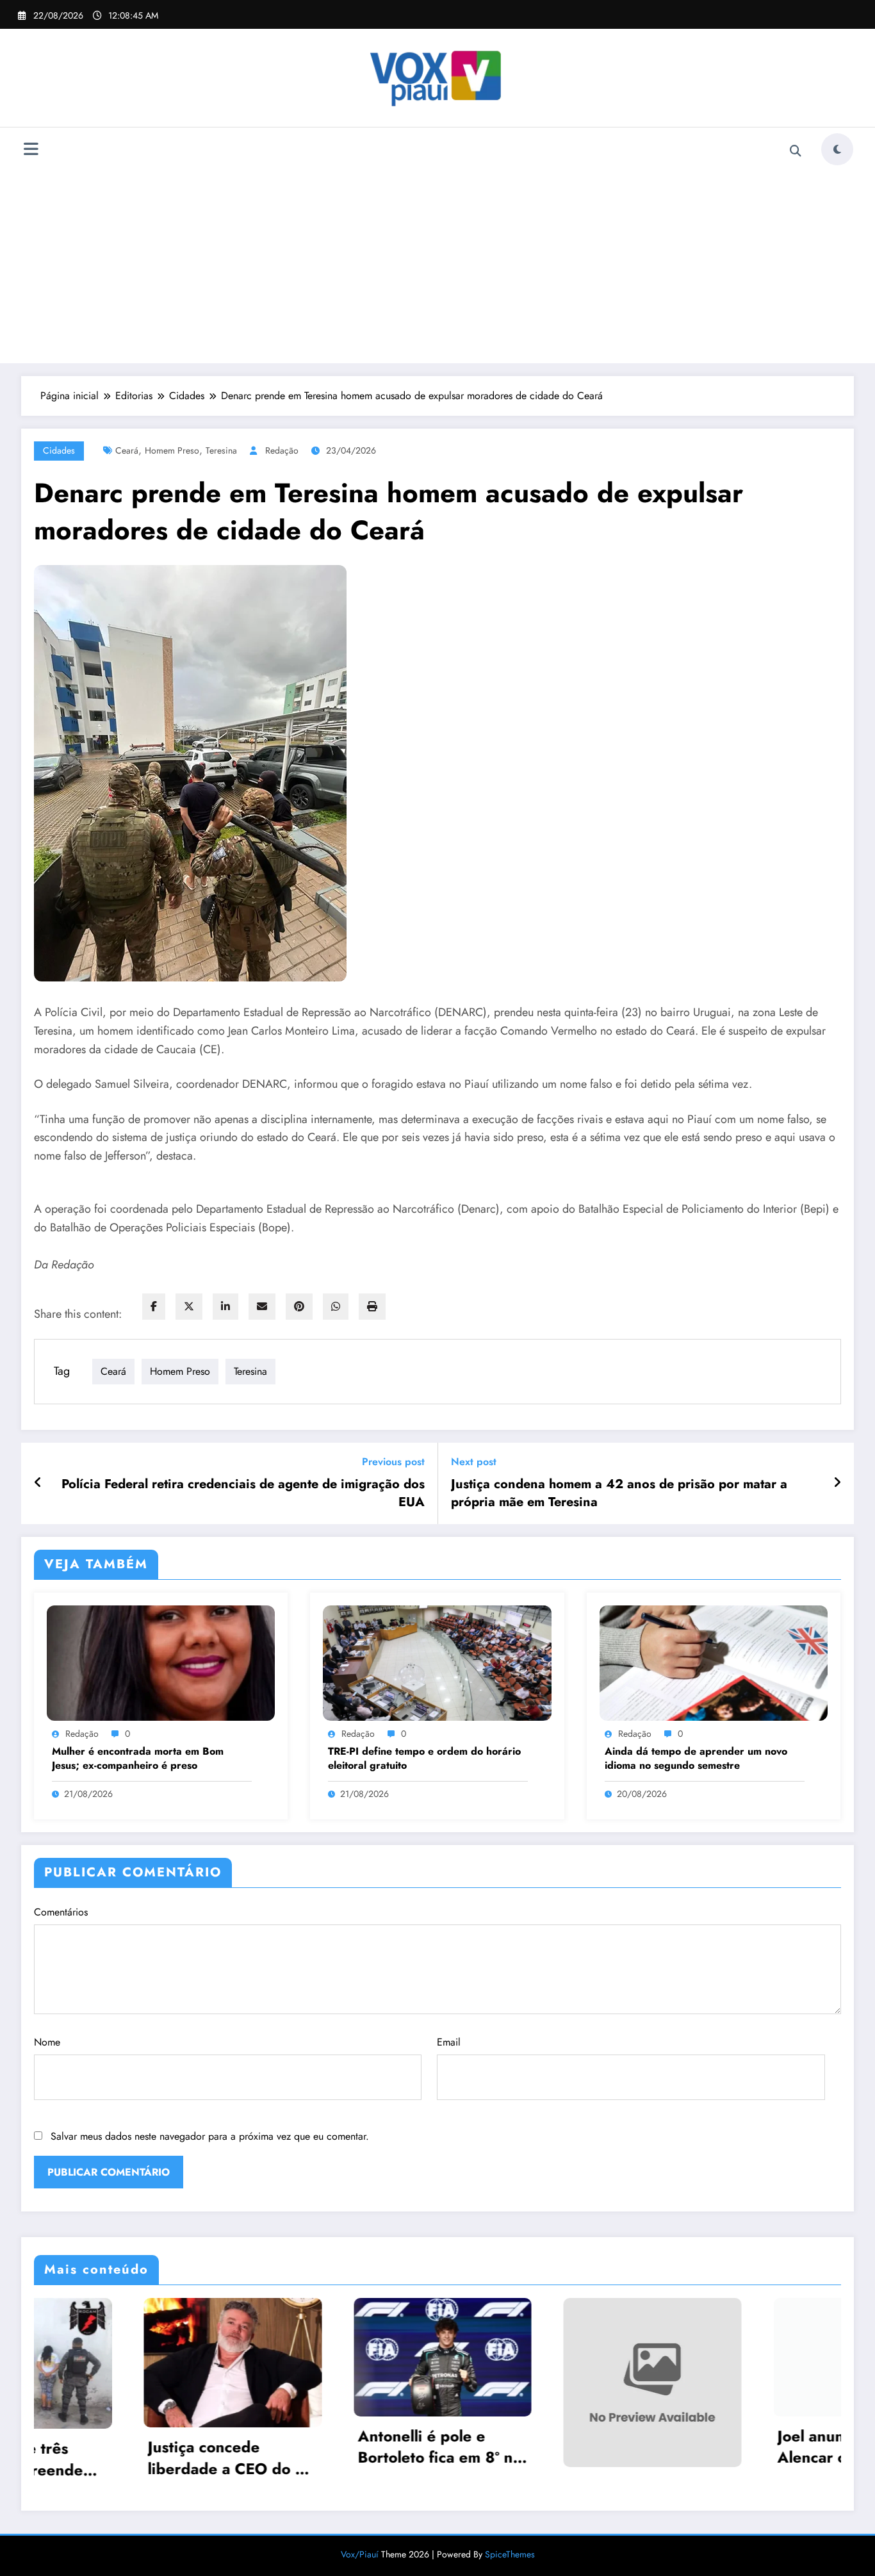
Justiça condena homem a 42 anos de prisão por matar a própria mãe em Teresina (619, 1493)
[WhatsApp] (336, 1307)
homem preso (172, 450)
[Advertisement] (437, 263)
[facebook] (154, 1307)
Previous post (393, 1462)
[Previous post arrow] (38, 1483)
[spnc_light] (837, 149)
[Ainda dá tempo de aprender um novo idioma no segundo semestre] (714, 1662)
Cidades (59, 450)
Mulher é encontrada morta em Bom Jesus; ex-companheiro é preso (138, 1759)
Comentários (61, 1912)
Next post (474, 1462)
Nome (47, 2042)
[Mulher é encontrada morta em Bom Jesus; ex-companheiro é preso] (161, 1662)
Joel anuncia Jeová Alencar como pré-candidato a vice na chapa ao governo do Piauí (575, 2447)
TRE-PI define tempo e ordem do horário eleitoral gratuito (424, 1759)
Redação (282, 450)
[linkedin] (225, 1307)
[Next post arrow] (837, 1483)
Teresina (221, 450)
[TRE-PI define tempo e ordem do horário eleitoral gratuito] (437, 1662)
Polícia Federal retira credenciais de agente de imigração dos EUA (243, 1493)
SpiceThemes (510, 2550)
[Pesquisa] (796, 151)
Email (449, 2042)
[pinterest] (299, 1307)
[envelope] (262, 1307)
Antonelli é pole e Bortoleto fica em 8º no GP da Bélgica (161, 2447)
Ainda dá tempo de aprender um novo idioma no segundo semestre (696, 1759)
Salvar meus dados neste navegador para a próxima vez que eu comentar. (210, 2136)
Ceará (127, 450)
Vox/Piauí (361, 2550)
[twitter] (189, 1307)
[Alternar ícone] (31, 151)
